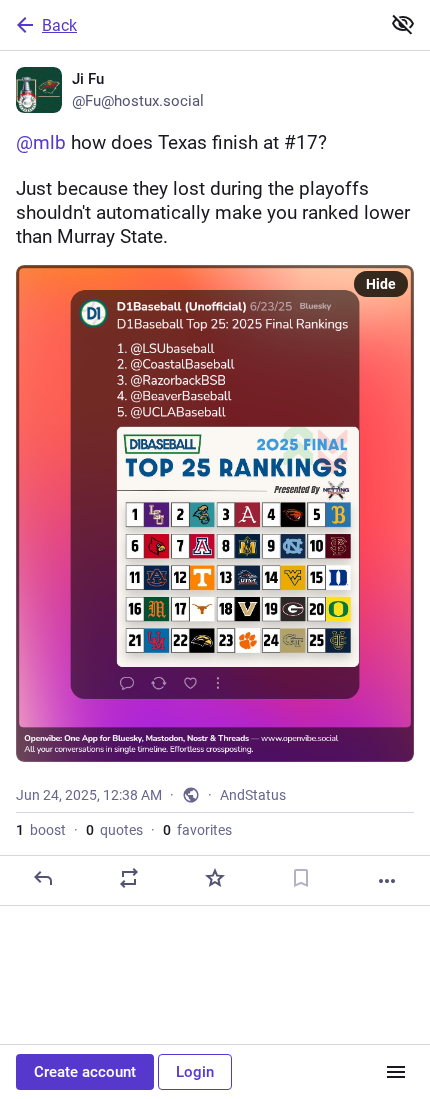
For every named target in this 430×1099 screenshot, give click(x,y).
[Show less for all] (403, 24)
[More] (387, 881)
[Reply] (43, 878)
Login (195, 1072)
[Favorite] (215, 878)
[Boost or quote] (129, 878)
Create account (85, 1072)
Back (59, 25)
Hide (381, 284)
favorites (197, 830)
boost (41, 830)
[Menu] (396, 1072)
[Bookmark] (301, 878)
